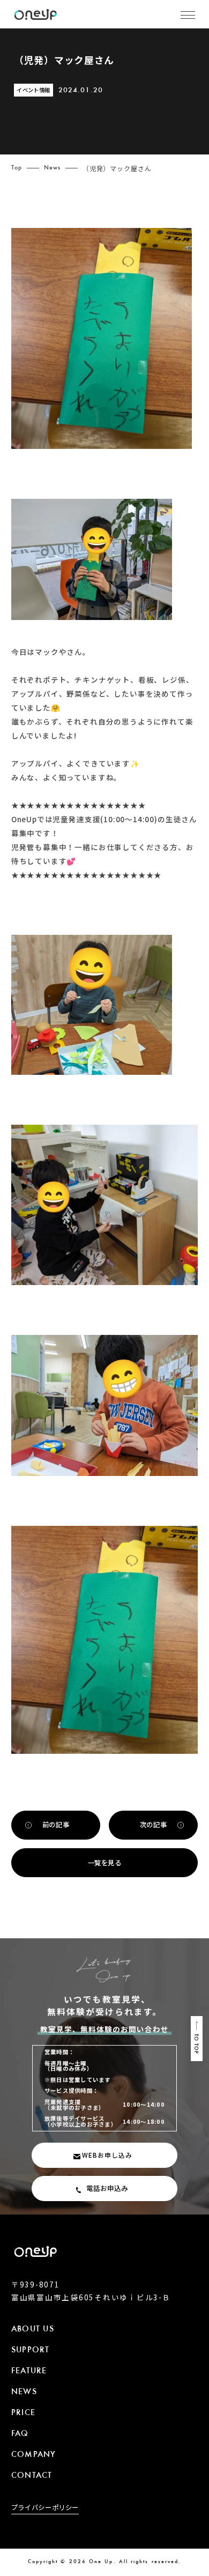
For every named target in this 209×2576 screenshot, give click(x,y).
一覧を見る (105, 1863)
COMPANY (34, 2455)
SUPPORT (31, 2350)
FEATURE (29, 2371)
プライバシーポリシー (45, 2508)
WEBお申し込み (107, 2155)
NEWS (24, 2392)
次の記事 (153, 1825)
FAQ (20, 2434)
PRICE (23, 2413)
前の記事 (56, 1825)
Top (17, 168)
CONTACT (32, 2476)
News (52, 168)
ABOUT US (33, 2330)
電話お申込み (107, 2188)
